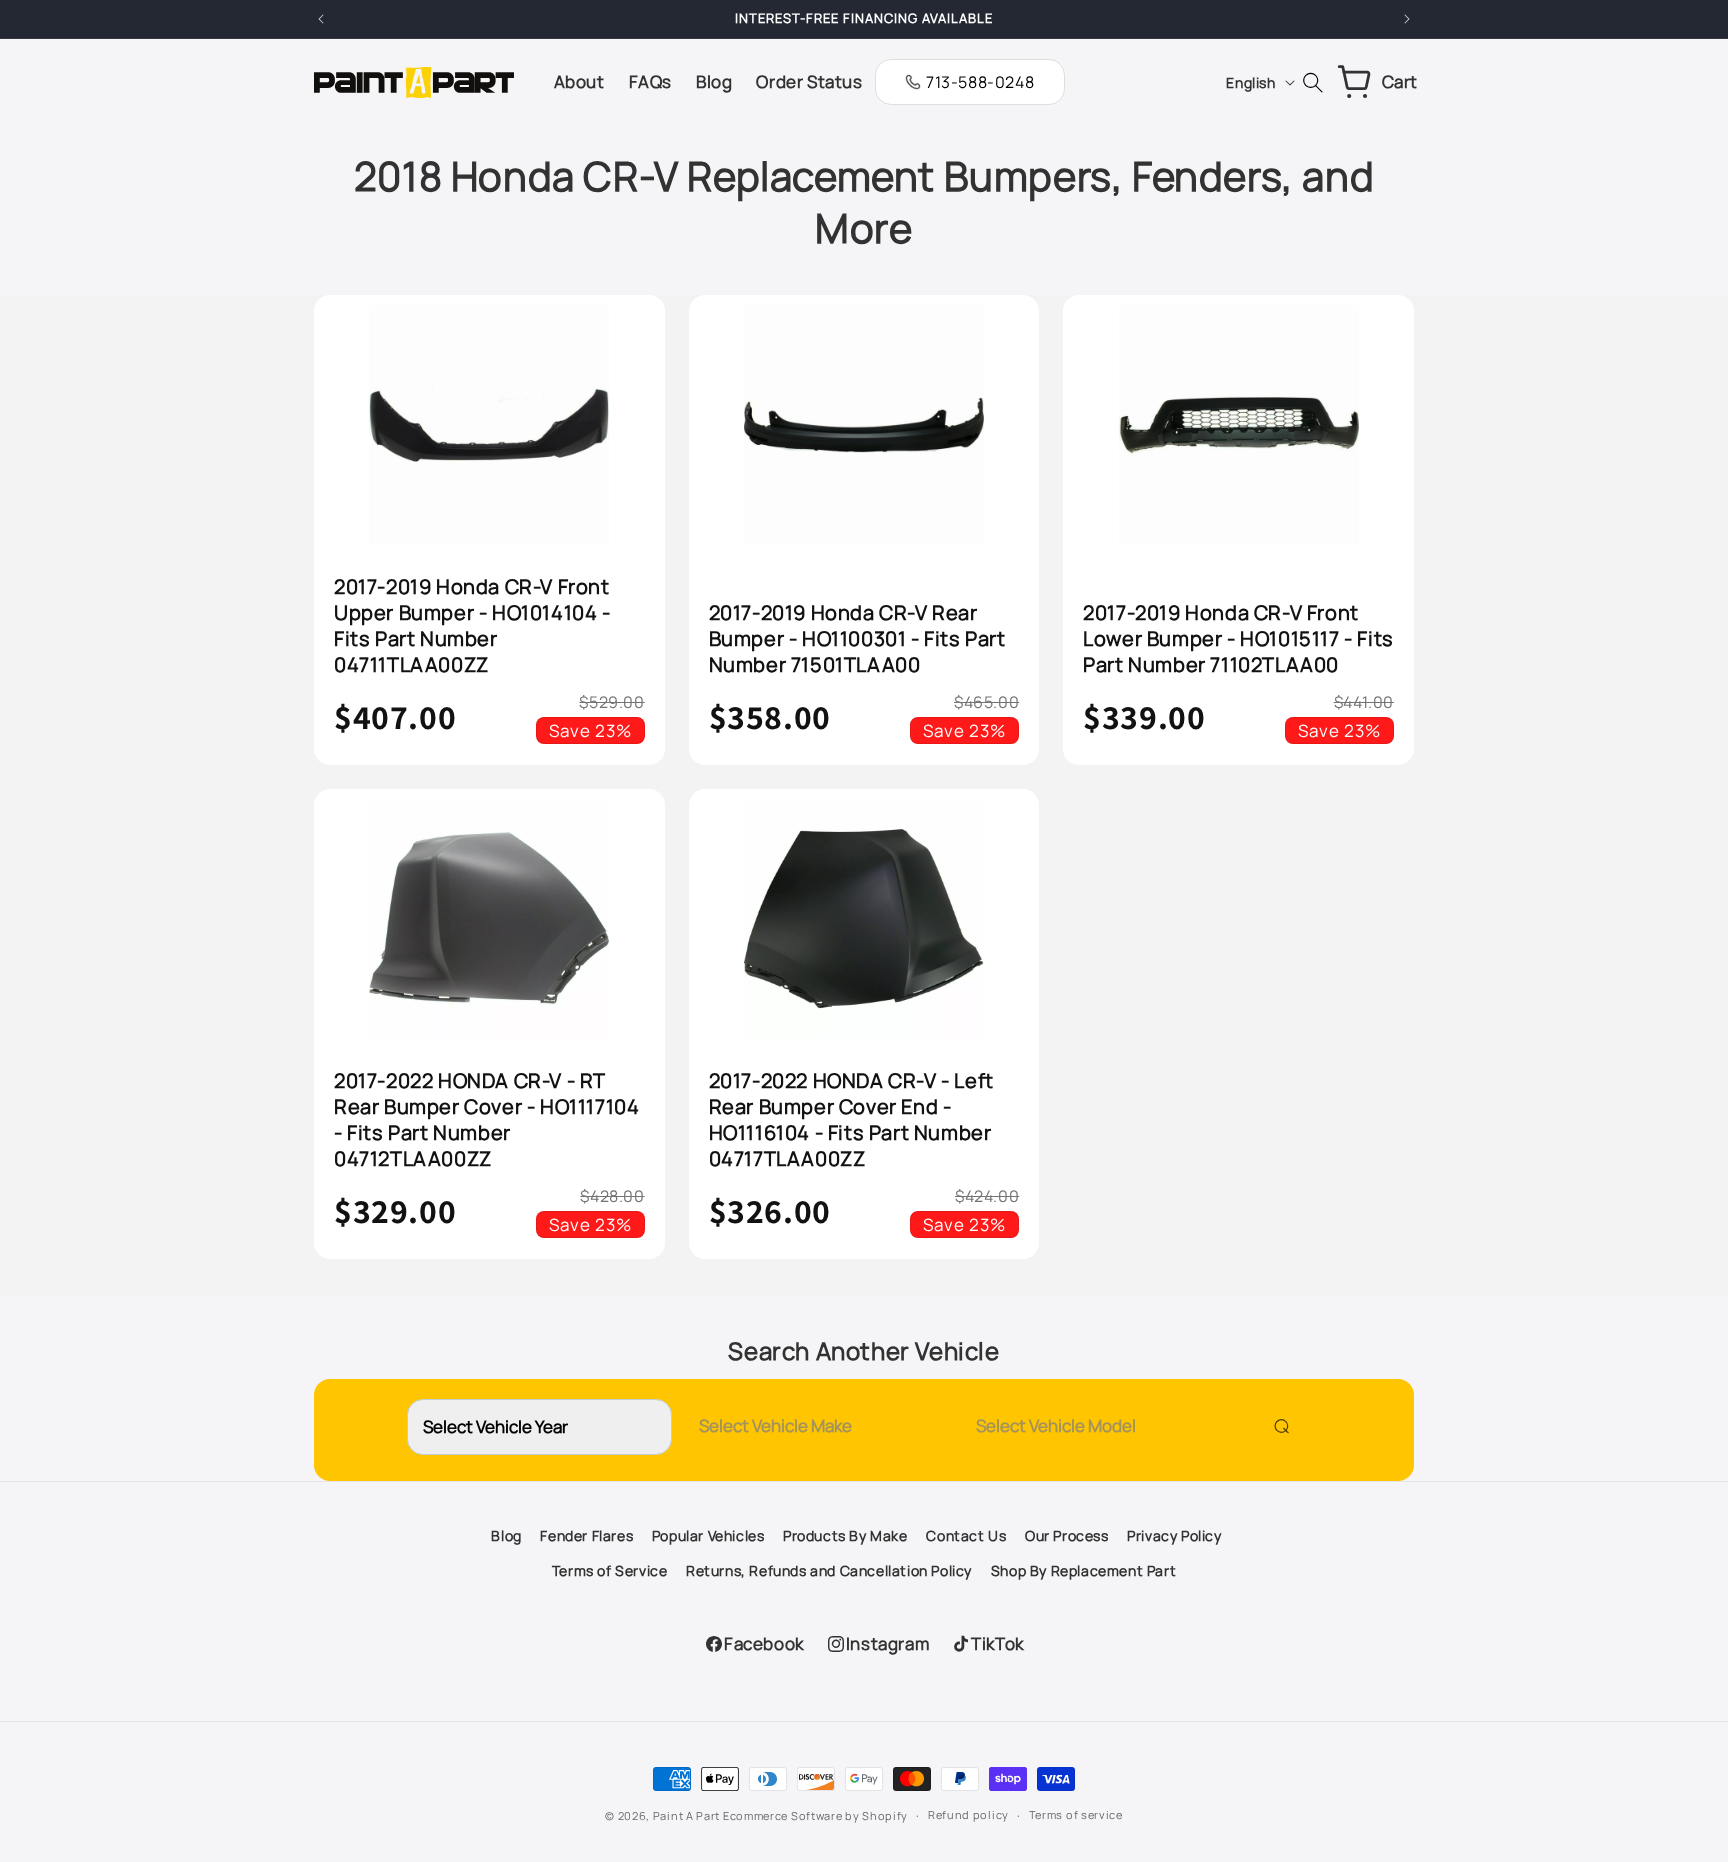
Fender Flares (586, 1535)
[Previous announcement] (321, 19)
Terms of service (1076, 1814)
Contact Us (966, 1535)
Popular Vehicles (708, 1535)
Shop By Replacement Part (1083, 1570)
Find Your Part (1277, 1425)
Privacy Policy (1174, 1535)
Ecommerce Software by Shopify (815, 1815)
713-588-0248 (980, 82)
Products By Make (845, 1535)
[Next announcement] (1407, 19)
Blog (506, 1535)
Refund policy (968, 1814)
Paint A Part (686, 1815)
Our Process (1067, 1535)
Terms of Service (610, 1570)
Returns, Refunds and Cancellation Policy (829, 1570)
